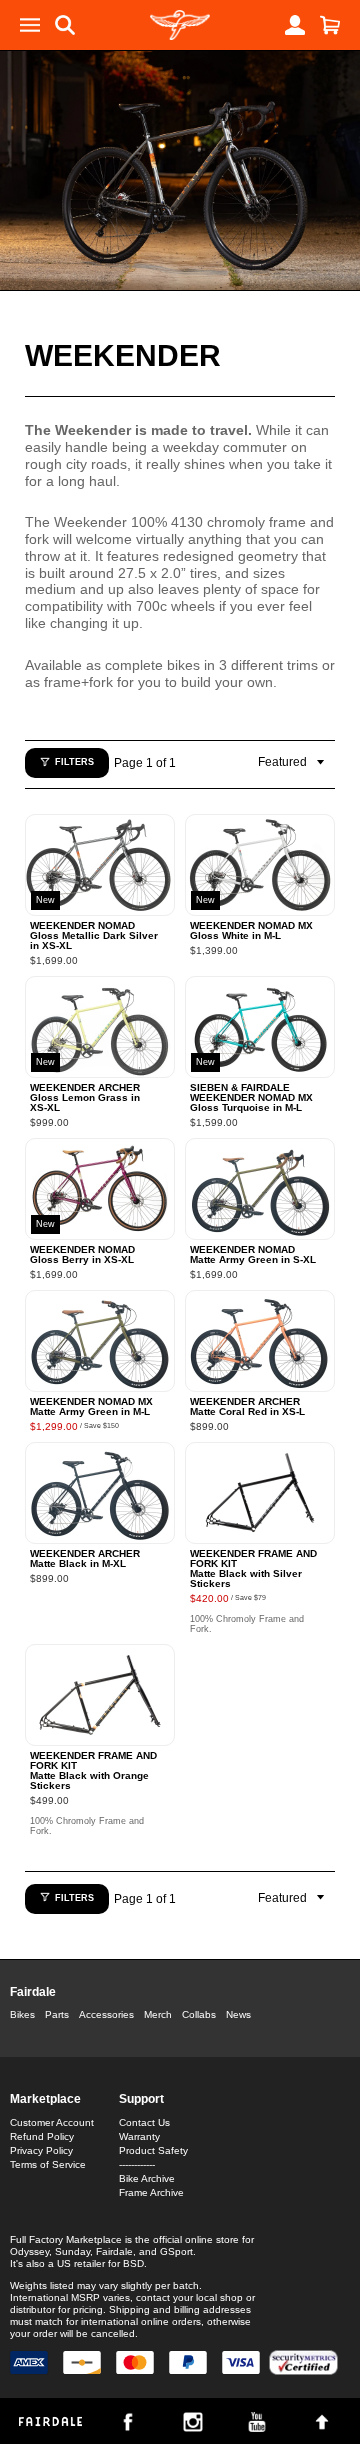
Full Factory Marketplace (66, 2239)
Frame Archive (151, 2192)
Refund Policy (42, 2136)
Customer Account (52, 2122)
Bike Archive (147, 2178)
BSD (133, 2263)
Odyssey (29, 2251)
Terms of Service (48, 2164)
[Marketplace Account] (295, 25)
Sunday (72, 2251)
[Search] (65, 25)
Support (141, 2099)
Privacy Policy (41, 2150)
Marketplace (45, 2099)
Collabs (199, 2014)
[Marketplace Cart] (330, 25)
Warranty (139, 2136)
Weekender (123, 355)
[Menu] (30, 25)
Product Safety (153, 2150)
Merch (158, 2014)
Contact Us (144, 2122)
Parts (57, 2014)
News (238, 2014)
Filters (74, 762)
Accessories (106, 2014)
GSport (176, 2251)
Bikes (22, 2014)
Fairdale (33, 1992)
